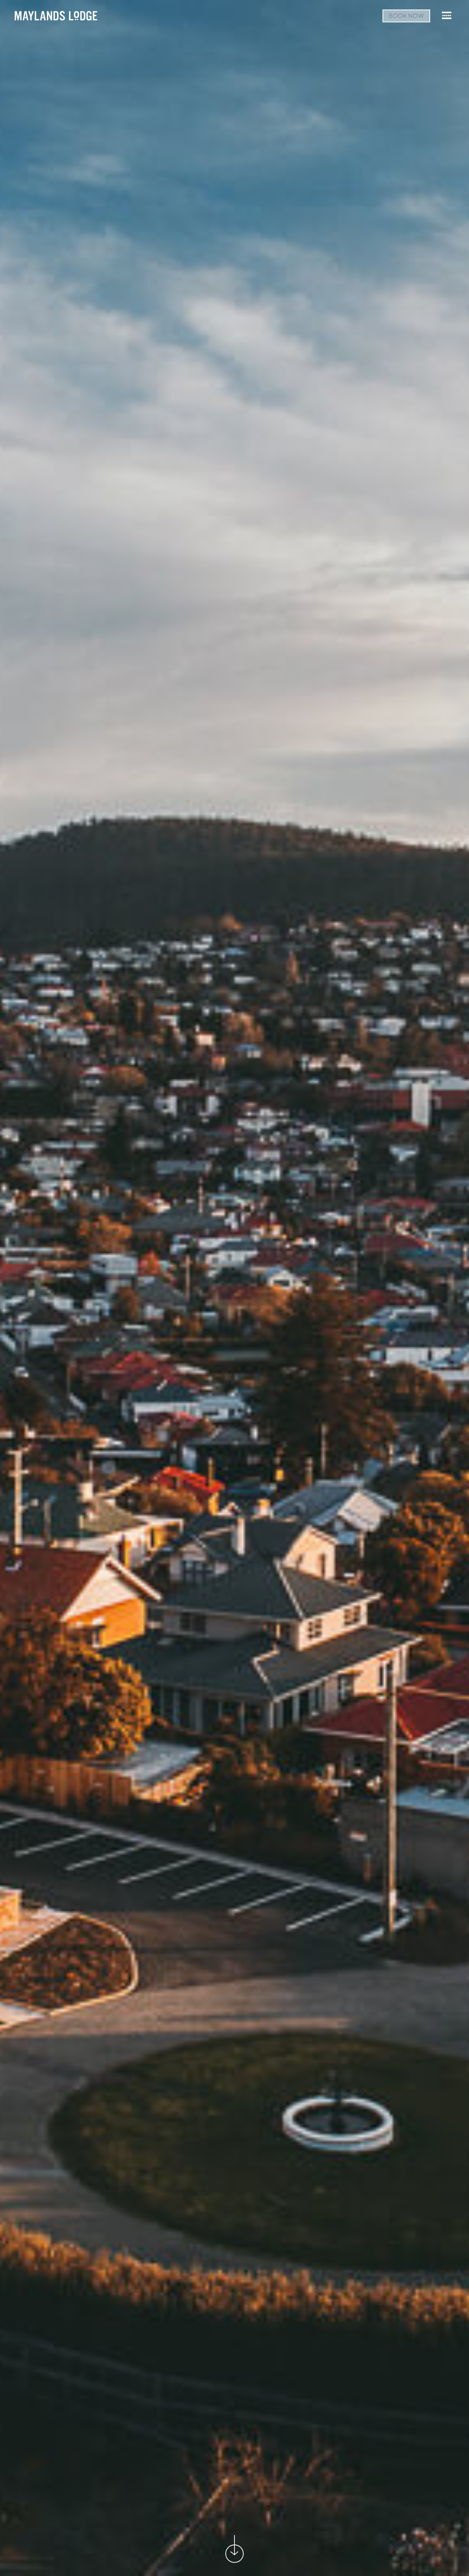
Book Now (406, 16)
